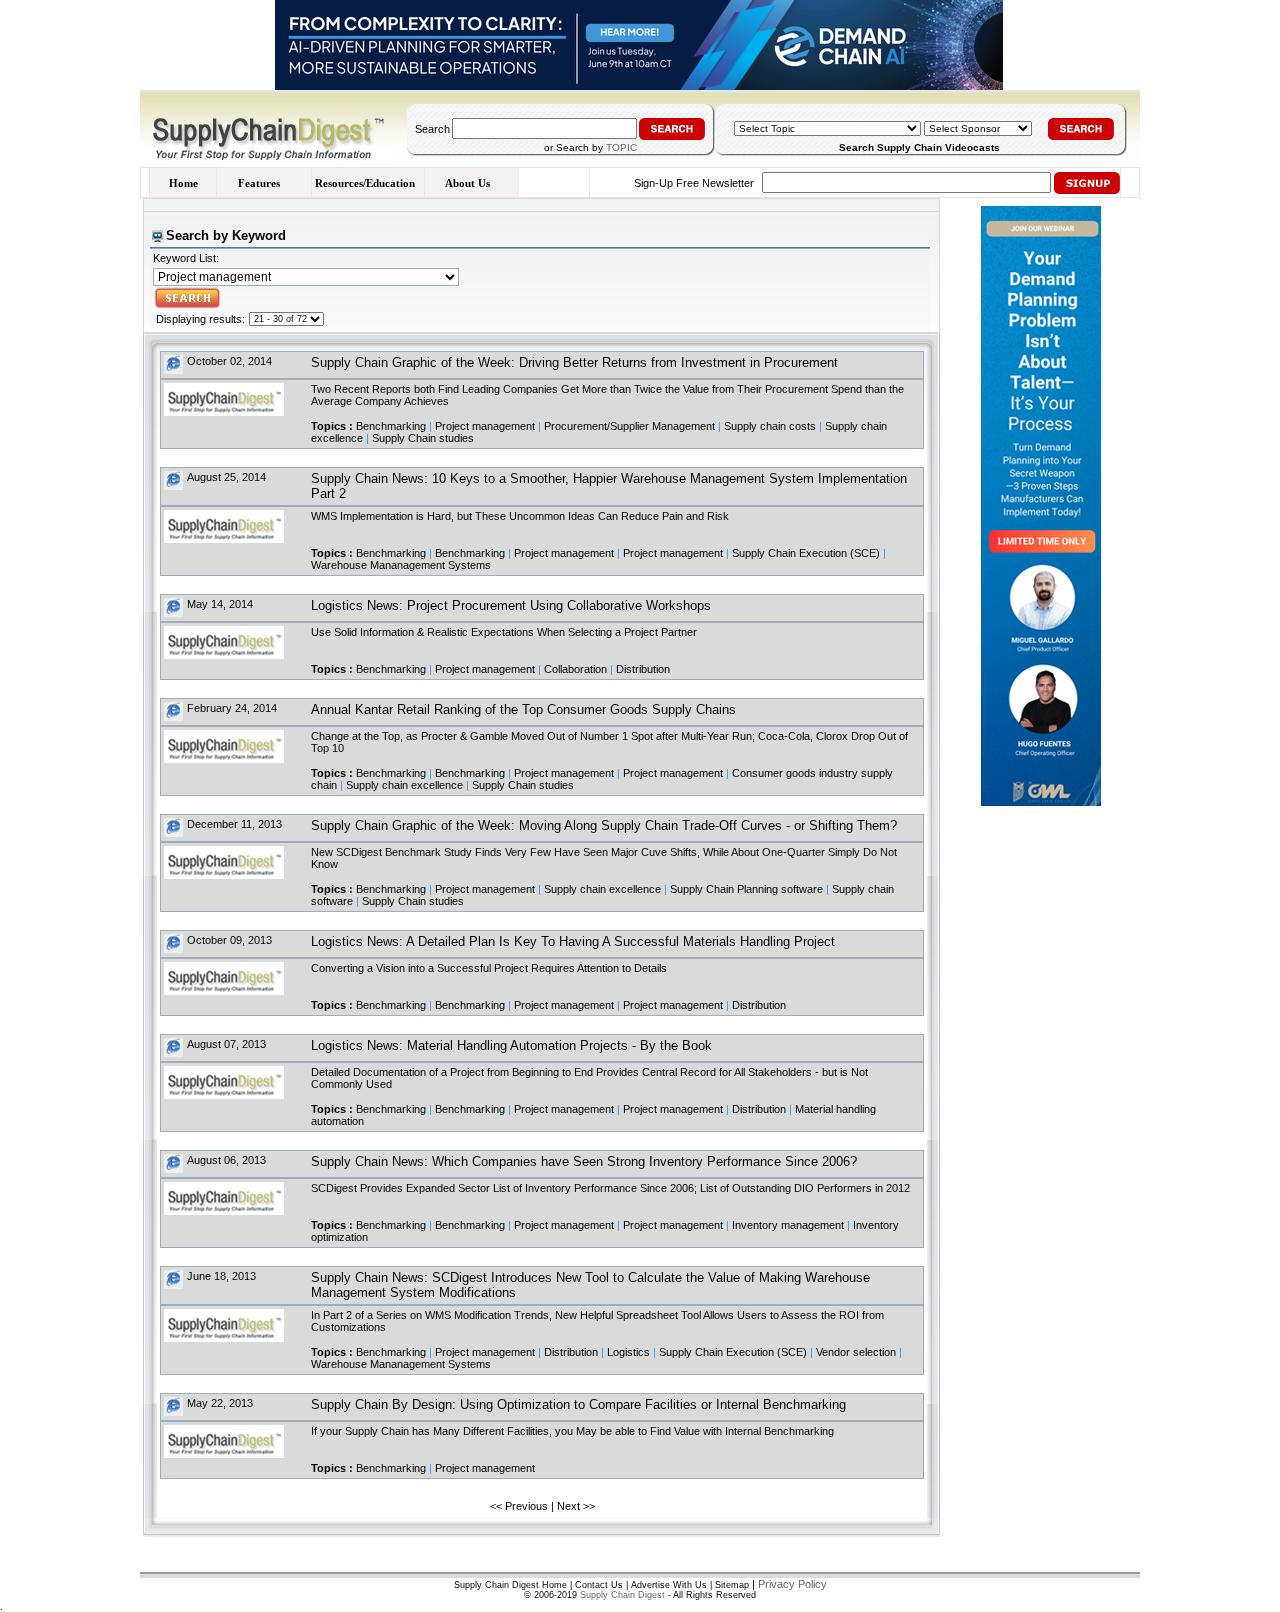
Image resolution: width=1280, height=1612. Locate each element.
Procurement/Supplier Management (629, 426)
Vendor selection (856, 1352)
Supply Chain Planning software (746, 889)
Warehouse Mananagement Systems (401, 565)
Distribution (643, 669)
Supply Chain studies (423, 438)
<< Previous (519, 1506)
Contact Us (599, 1585)
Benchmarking (391, 426)
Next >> (576, 1506)
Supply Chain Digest (622, 1595)
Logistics (628, 1352)
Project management (485, 426)
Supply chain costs (770, 426)
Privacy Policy (792, 1584)
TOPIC (621, 147)
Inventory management (788, 1225)
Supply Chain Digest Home (510, 1585)
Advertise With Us (669, 1585)
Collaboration (575, 669)
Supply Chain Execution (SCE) (806, 553)
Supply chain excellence (404, 785)
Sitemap (732, 1585)
